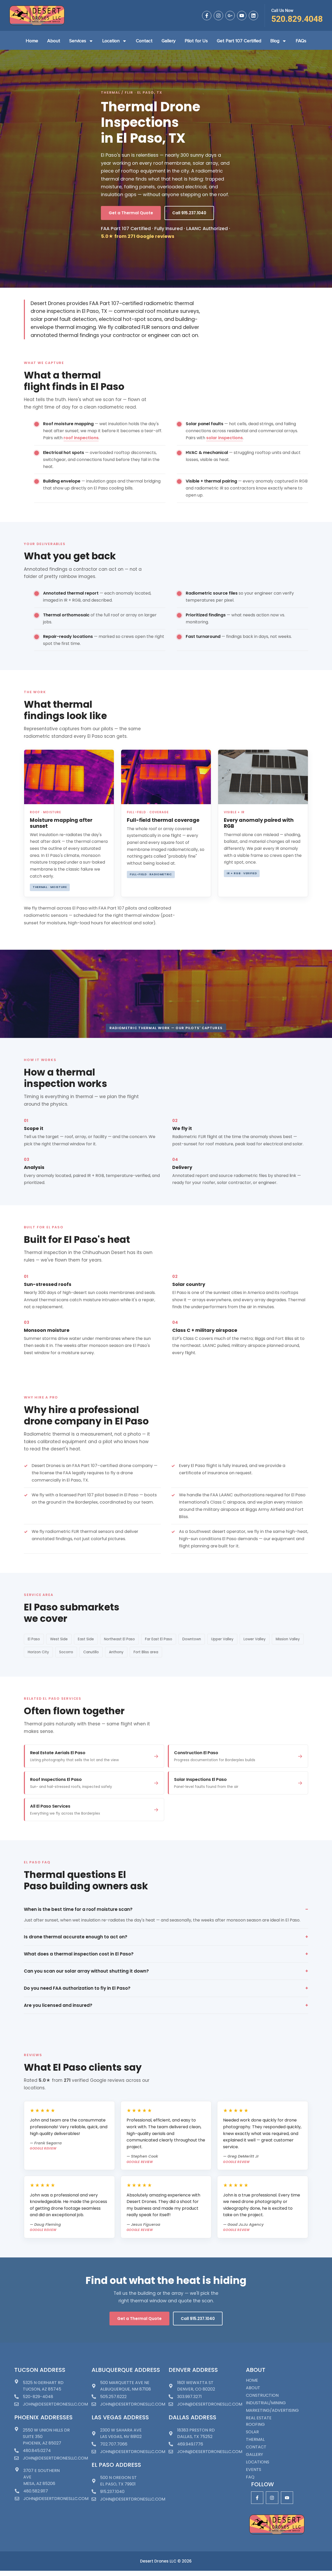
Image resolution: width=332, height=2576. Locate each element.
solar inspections (224, 438)
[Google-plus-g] (230, 16)
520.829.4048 (297, 19)
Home (32, 41)
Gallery (169, 41)
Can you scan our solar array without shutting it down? (86, 1971)
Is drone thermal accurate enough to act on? (76, 1937)
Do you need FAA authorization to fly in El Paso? (77, 1988)
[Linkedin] (253, 16)
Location (111, 41)
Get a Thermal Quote (131, 213)
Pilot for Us (196, 41)
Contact (144, 41)
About (54, 41)
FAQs (301, 41)
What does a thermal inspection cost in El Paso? (79, 1954)
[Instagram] (218, 16)
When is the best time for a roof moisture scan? (78, 1909)
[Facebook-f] (207, 16)
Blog (275, 41)
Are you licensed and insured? (58, 2005)
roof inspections (81, 438)
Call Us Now (282, 11)
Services (78, 41)
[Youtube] (242, 16)
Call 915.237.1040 (189, 213)
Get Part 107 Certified (239, 41)
